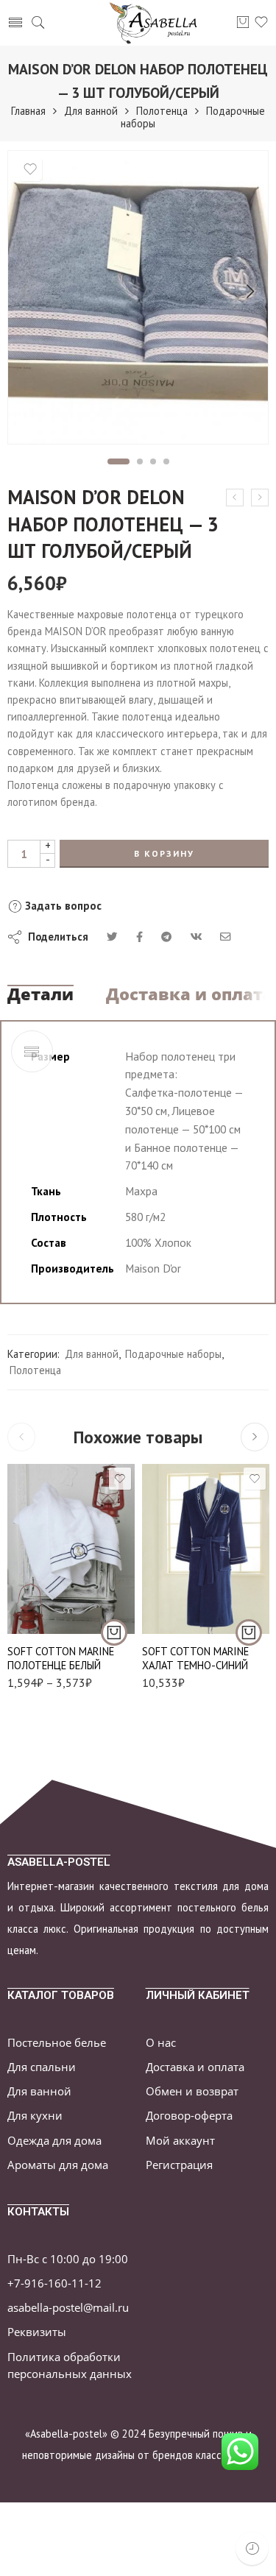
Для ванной (91, 111)
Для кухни (35, 2116)
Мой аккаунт (180, 2141)
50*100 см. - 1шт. (48, 1591)
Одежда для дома (54, 2141)
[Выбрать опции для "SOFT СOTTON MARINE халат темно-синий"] (249, 1632)
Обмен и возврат (192, 2091)
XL (182, 1609)
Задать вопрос (62, 906)
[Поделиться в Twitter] (112, 937)
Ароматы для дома (58, 2165)
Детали (40, 994)
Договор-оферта (189, 2116)
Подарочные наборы (173, 1354)
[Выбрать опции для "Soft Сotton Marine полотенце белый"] (114, 1632)
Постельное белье (57, 2043)
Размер (24, 1570)
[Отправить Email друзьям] (226, 937)
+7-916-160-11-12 (54, 2283)
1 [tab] (118, 461)
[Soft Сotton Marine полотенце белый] (71, 1549)
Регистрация (179, 2165)
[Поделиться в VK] (139, 937)
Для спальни (42, 2067)
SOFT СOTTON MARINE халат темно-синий (195, 1658)
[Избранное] (30, 169)
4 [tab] (167, 461)
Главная (28, 111)
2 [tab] (140, 461)
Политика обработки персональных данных (70, 2366)
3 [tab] (153, 461)
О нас (161, 2043)
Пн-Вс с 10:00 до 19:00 (68, 2259)
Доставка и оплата (190, 994)
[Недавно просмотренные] (252, 2548)
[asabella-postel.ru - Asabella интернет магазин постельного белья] (158, 23)
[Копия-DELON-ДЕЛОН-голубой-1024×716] (138, 297)
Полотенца (162, 111)
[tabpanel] (138, 301)
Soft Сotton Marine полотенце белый (61, 1658)
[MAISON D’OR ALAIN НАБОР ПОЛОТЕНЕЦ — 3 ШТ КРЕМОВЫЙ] (235, 498)
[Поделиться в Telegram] (166, 937)
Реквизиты (37, 2332)
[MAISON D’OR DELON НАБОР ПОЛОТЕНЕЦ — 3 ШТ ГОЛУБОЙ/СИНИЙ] (260, 498)
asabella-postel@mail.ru (68, 2308)
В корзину (164, 853)
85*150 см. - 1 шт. (47, 1613)
